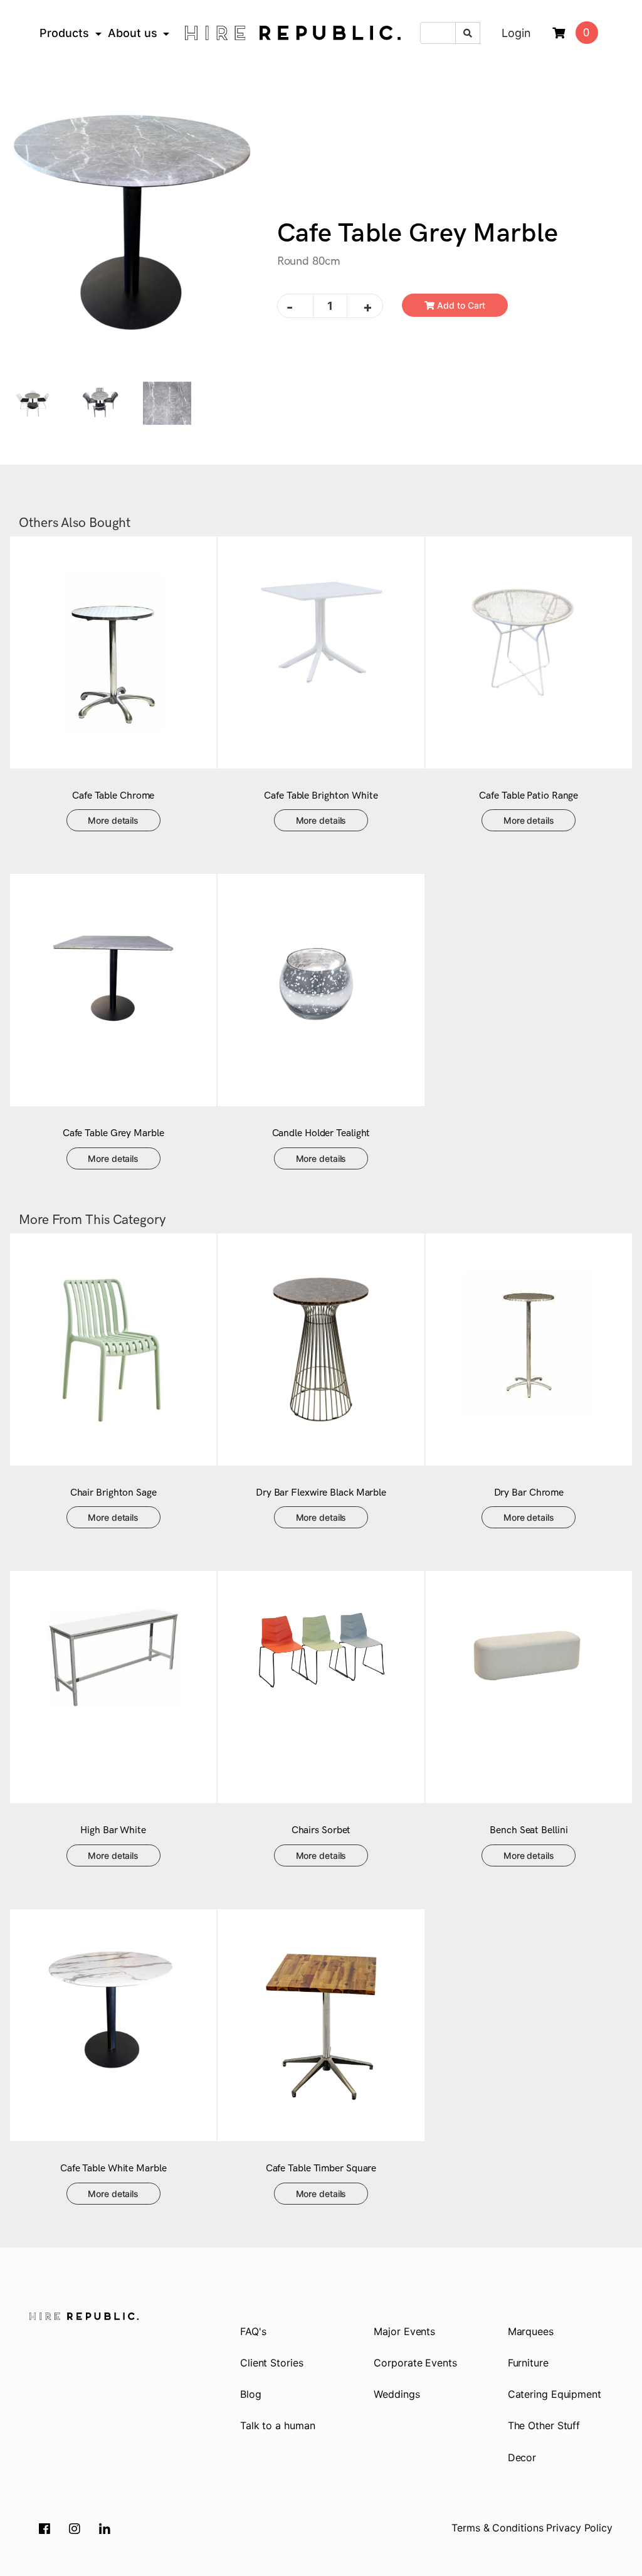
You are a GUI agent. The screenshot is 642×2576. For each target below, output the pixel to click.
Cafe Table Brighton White (321, 796)
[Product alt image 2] (167, 402)
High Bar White (113, 1830)
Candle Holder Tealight (321, 1133)
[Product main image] (134, 234)
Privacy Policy (579, 2528)
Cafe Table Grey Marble (113, 1133)
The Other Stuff (544, 2425)
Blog (251, 2394)
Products (64, 33)
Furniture (528, 2363)
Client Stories (272, 2363)
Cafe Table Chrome (113, 796)
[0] (559, 34)
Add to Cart (460, 305)
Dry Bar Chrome (529, 1493)
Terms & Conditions (497, 2528)
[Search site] (468, 33)
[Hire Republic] (293, 33)
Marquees (531, 2331)
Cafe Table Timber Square (321, 2169)
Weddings (397, 2394)
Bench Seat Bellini (529, 1830)
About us (133, 33)
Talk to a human (278, 2425)
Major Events (404, 2331)
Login (516, 33)
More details (113, 820)
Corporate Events (415, 2363)
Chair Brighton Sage (113, 1493)
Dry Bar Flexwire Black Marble (321, 1493)
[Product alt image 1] (101, 402)
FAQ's (253, 2331)
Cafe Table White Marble (113, 2169)
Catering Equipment (555, 2394)
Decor (522, 2457)
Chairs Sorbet (321, 1830)
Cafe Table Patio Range (529, 796)
